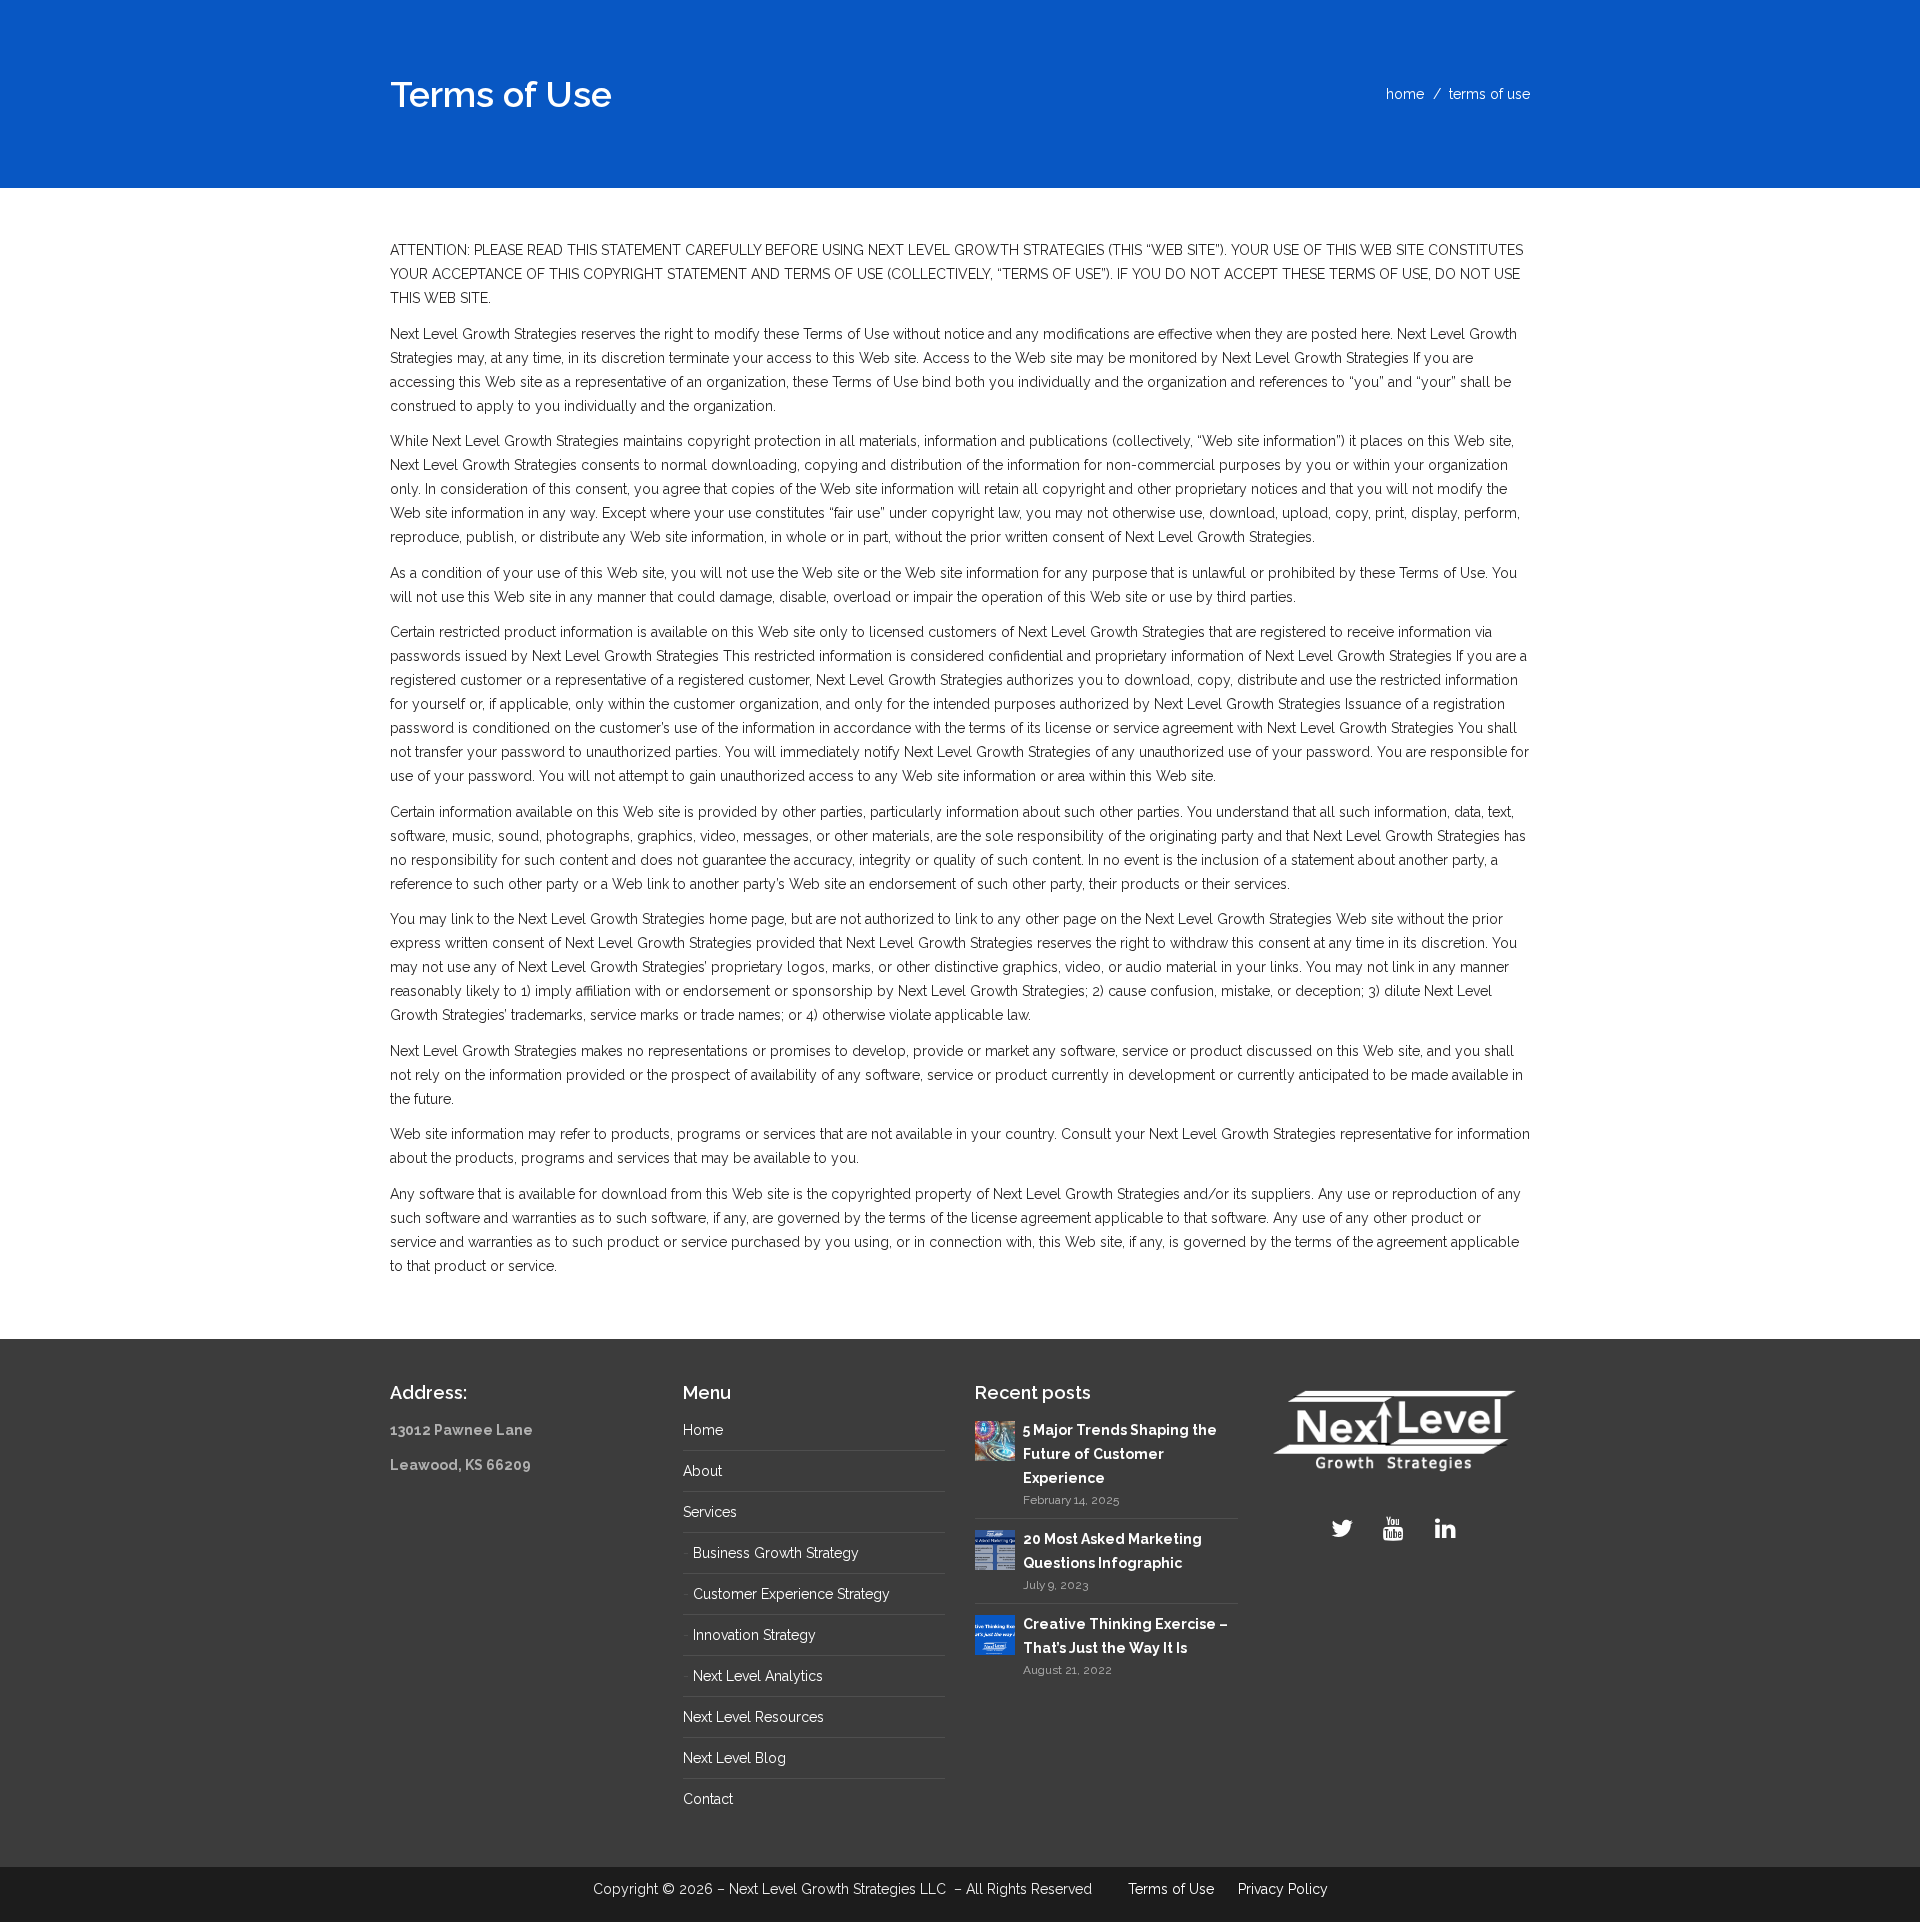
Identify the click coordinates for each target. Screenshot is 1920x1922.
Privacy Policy (1283, 1889)
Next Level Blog (734, 1758)
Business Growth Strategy (776, 1553)
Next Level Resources (753, 1717)
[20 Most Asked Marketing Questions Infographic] (995, 1549)
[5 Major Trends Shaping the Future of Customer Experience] (995, 1439)
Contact (708, 1799)
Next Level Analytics (758, 1676)
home (1405, 94)
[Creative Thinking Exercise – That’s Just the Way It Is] (995, 1634)
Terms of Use (1171, 1889)
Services (710, 1512)
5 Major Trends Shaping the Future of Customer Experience (1120, 1454)
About (702, 1471)
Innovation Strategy (754, 1635)
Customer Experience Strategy (791, 1594)
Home (703, 1430)
